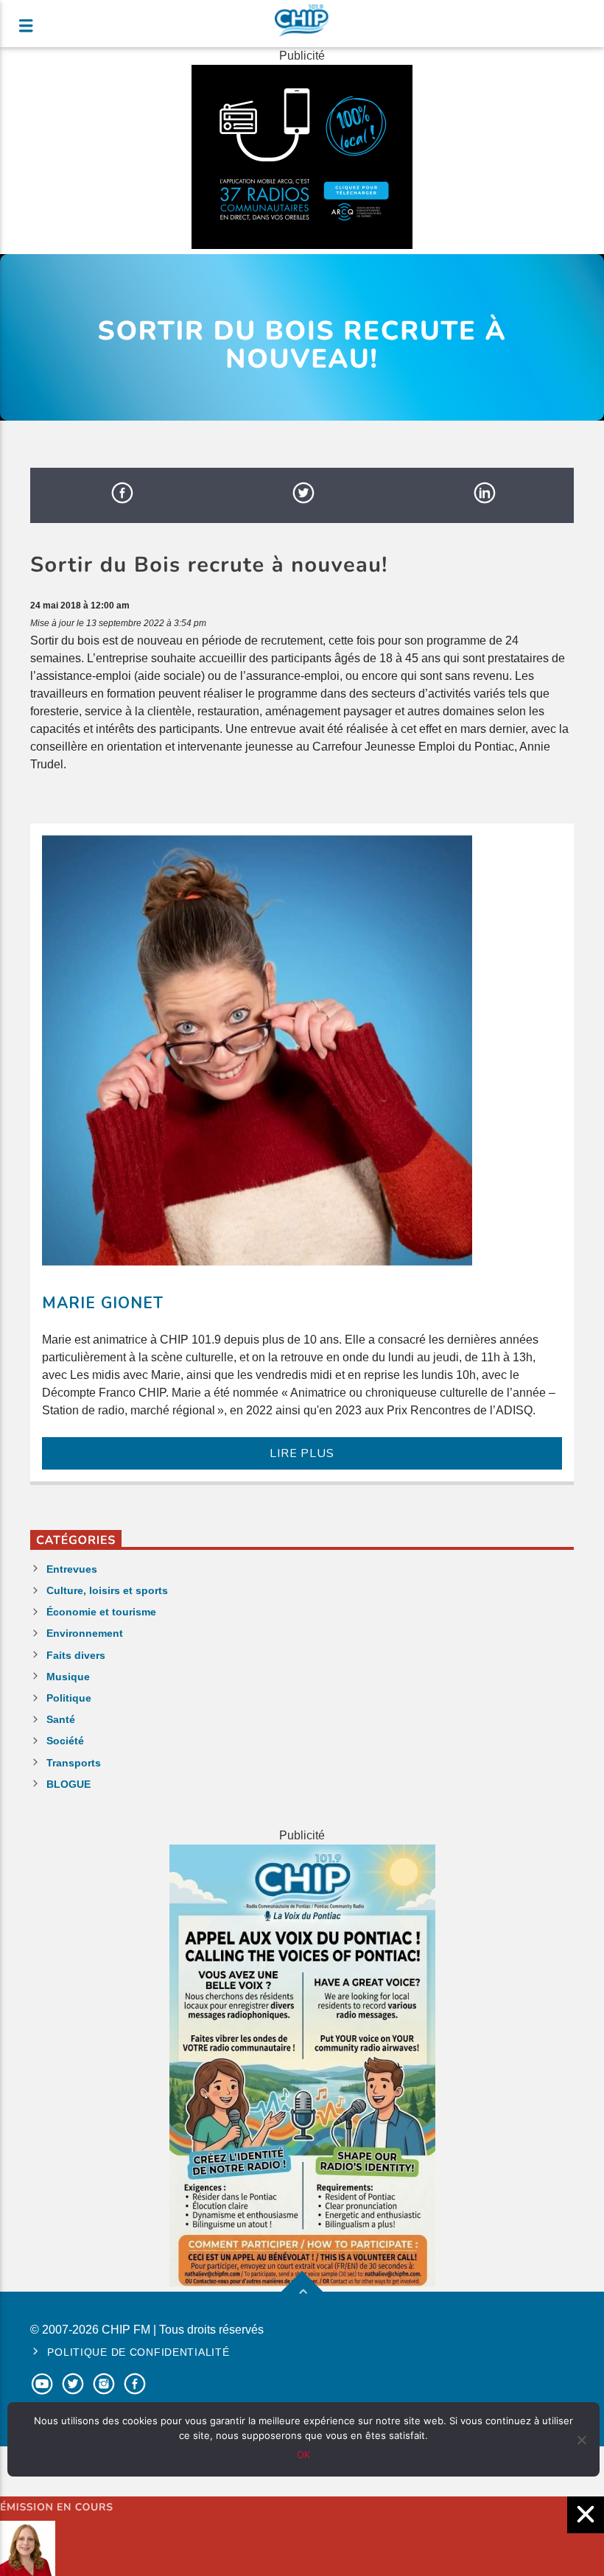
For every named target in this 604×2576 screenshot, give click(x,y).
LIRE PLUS (302, 1453)
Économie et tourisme (101, 1612)
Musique (68, 1677)
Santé (61, 1719)
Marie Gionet (103, 1303)
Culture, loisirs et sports (107, 1590)
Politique (69, 1698)
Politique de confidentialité (138, 2352)
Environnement (85, 1633)
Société (65, 1741)
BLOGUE (69, 1784)
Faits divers (76, 1655)
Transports (74, 1763)
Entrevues (72, 1569)
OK (303, 2454)
